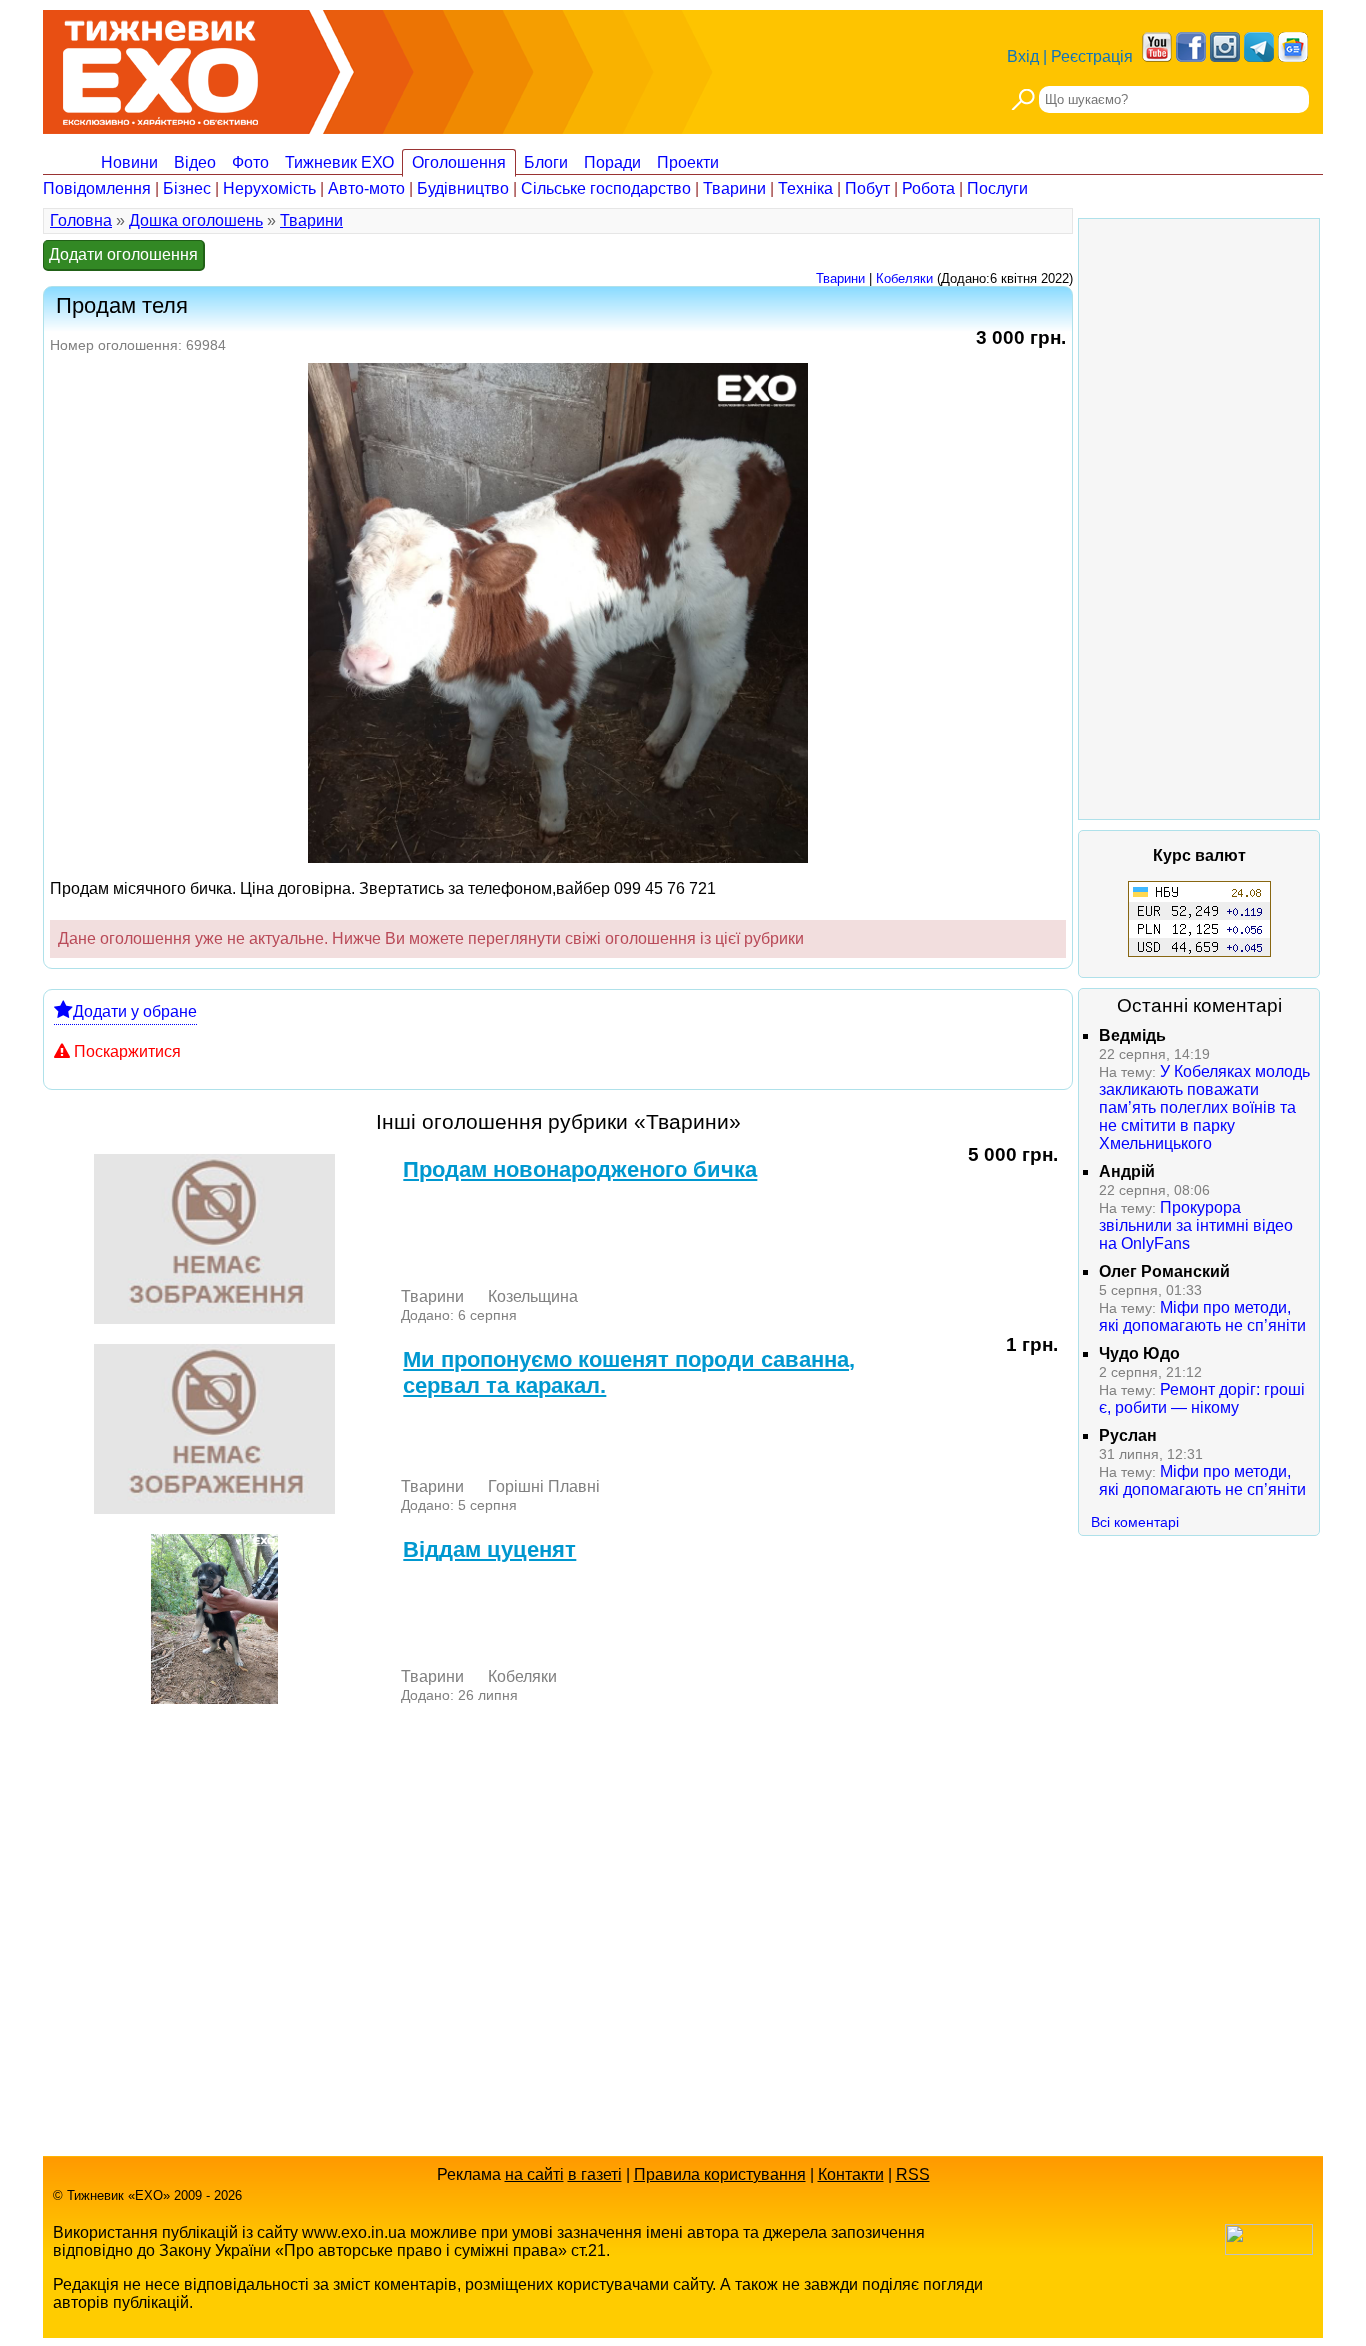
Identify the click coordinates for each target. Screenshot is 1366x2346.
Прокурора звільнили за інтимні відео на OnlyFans (1196, 1225)
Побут (867, 188)
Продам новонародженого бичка (580, 1169)
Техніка (805, 188)
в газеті (595, 2174)
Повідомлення (97, 188)
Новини (129, 162)
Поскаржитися (127, 1051)
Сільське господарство (606, 188)
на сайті (534, 2174)
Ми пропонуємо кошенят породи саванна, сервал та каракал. (629, 1372)
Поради (612, 162)
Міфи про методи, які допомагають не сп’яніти (1202, 1316)
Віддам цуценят (489, 1549)
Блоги (546, 162)
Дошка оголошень (196, 220)
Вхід (1023, 56)
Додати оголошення (123, 254)
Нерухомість (269, 188)
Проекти (688, 162)
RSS (913, 2174)
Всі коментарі (1135, 1522)
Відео (195, 162)
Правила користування (720, 2174)
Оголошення (459, 162)
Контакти (851, 2174)
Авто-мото (366, 188)
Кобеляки (904, 278)
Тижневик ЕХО (339, 162)
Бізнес (187, 188)
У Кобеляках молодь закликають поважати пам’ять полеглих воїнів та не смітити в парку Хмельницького (1204, 1107)
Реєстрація (1092, 56)
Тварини (734, 188)
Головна (81, 220)
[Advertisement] (1199, 519)
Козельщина (533, 1296)
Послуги (997, 188)
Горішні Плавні (544, 1486)
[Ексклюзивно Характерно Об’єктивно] (160, 67)
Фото (250, 162)
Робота (928, 188)
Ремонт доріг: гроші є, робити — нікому (1202, 1398)
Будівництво (463, 188)
